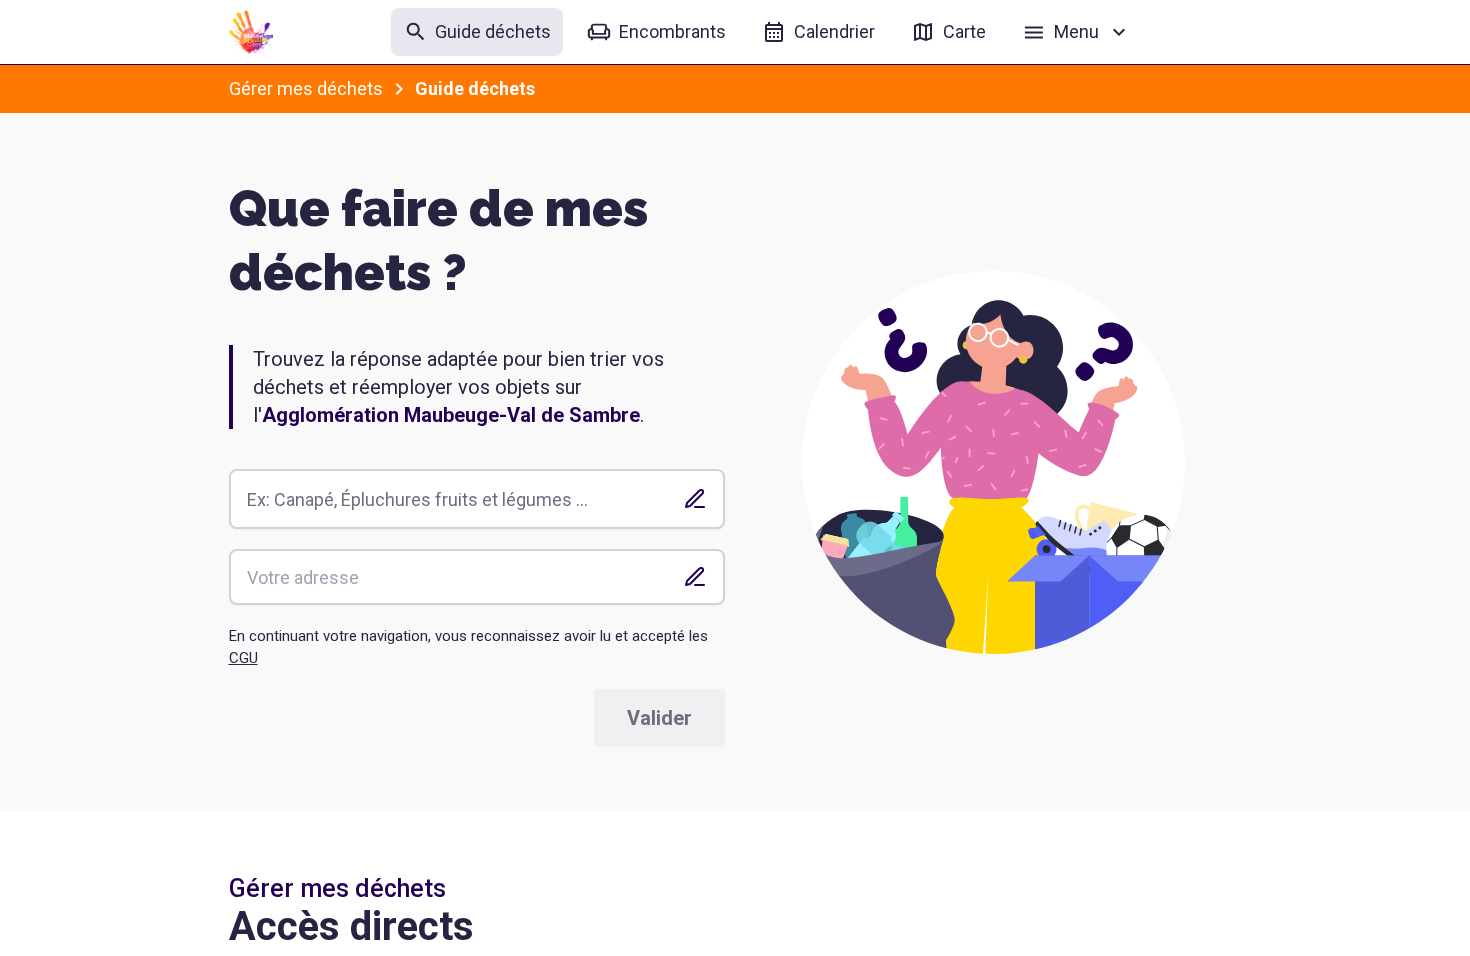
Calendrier (834, 31)
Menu (1076, 31)
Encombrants (672, 31)
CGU (243, 658)
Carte (964, 31)
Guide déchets (493, 31)
